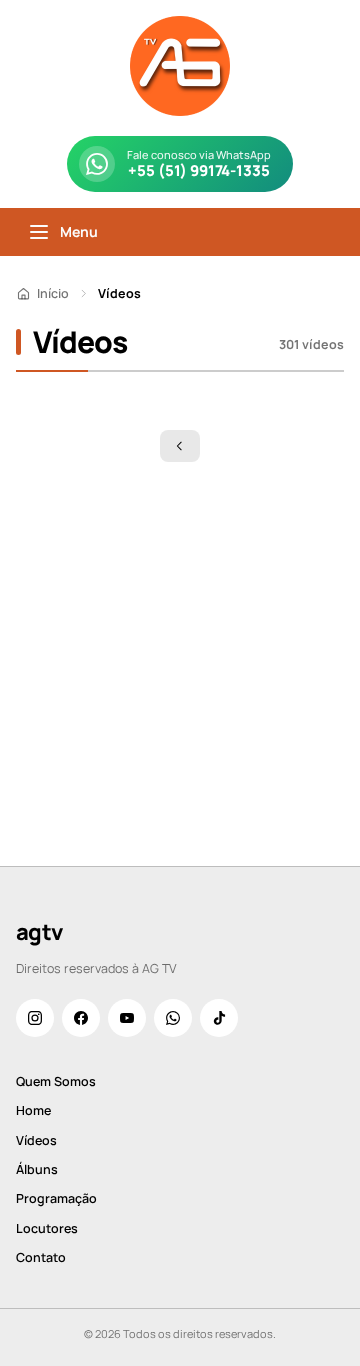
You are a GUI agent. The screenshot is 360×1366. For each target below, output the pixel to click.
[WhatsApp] (173, 1018)
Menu (79, 231)
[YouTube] (127, 1018)
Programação (56, 1198)
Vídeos (36, 1140)
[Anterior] (180, 446)
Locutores (47, 1228)
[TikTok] (219, 1018)
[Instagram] (35, 1018)
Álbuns (37, 1169)
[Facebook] (81, 1018)
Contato (41, 1257)
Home (33, 1110)
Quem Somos (56, 1081)
